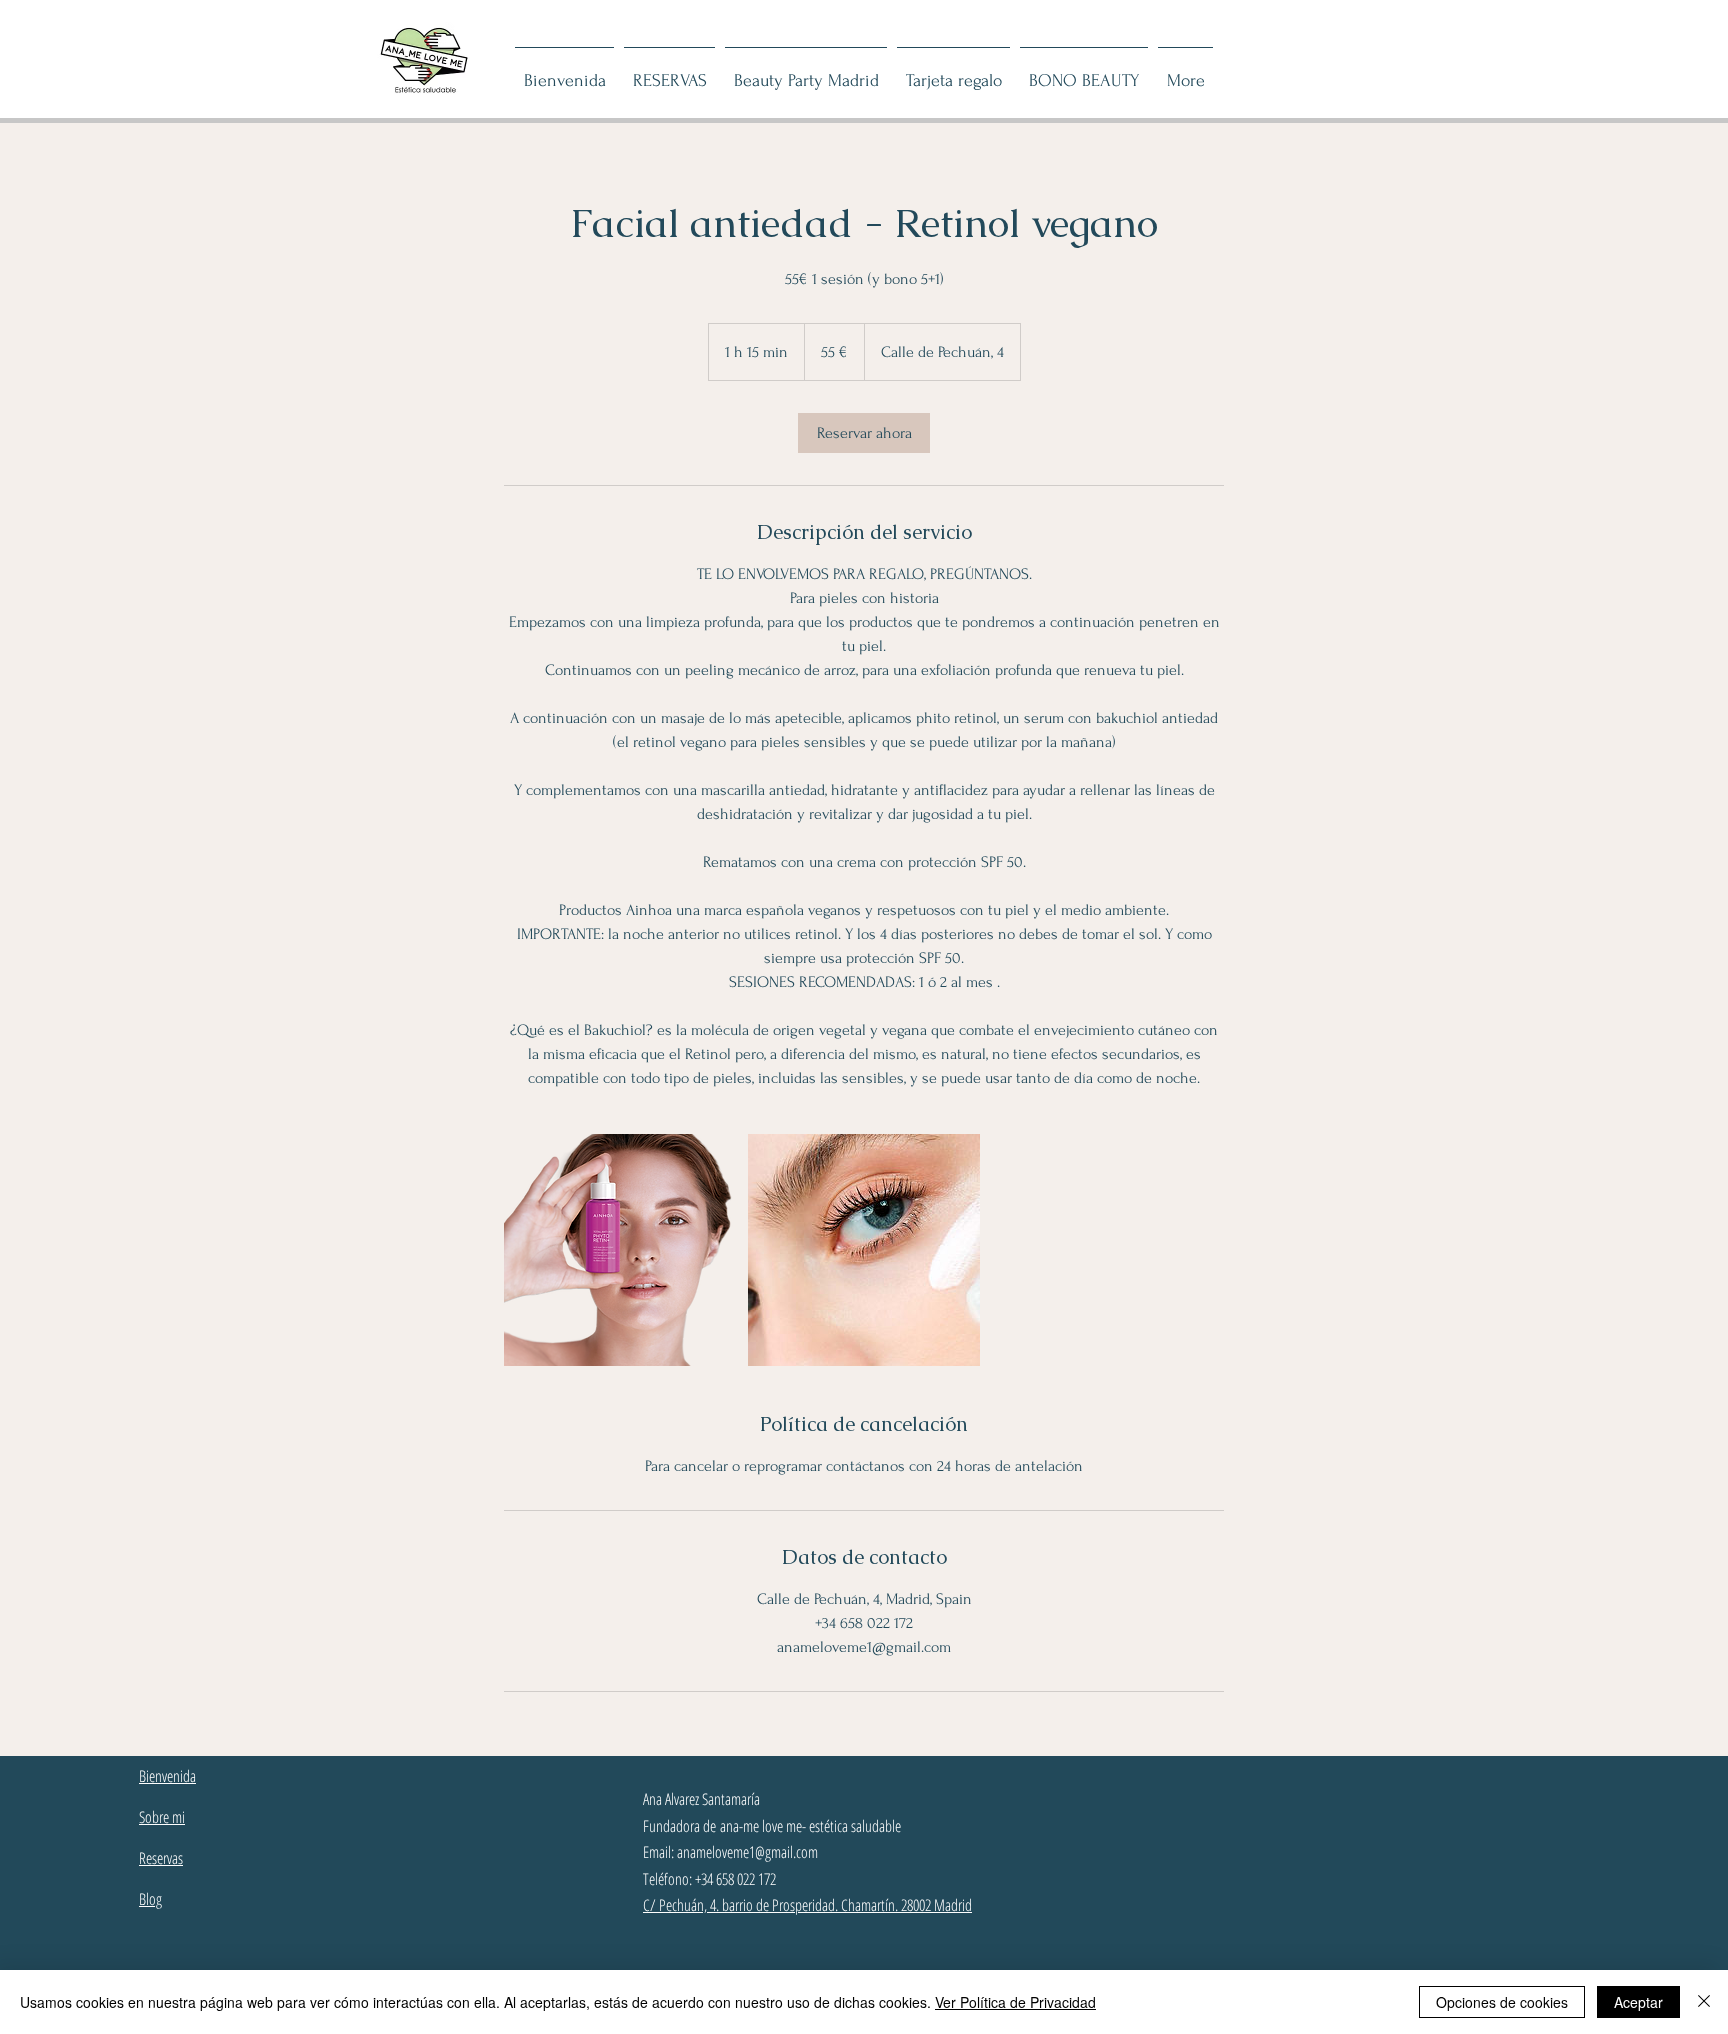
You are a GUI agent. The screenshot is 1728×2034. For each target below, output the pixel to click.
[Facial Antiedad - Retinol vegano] (620, 1250)
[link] (864, 433)
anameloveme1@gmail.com (747, 1852)
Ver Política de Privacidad (1015, 2002)
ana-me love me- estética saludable (810, 1826)
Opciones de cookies (1502, 2002)
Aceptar (1638, 2002)
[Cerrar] (1704, 2002)
